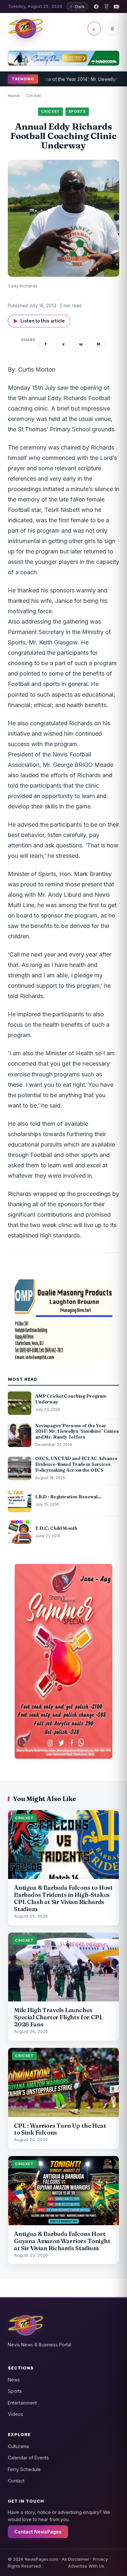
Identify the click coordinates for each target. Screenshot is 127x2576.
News (14, 2380)
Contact (16, 2481)
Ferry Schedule (24, 2469)
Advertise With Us (86, 2566)
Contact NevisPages (38, 2532)
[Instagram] (106, 7)
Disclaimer (79, 2559)
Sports (15, 2391)
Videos (15, 2414)
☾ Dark (77, 6)
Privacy (100, 2559)
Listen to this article (39, 321)
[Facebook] (96, 7)
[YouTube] (116, 7)
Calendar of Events (28, 2458)
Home (14, 95)
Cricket (34, 95)
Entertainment (22, 2403)
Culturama (18, 2446)
